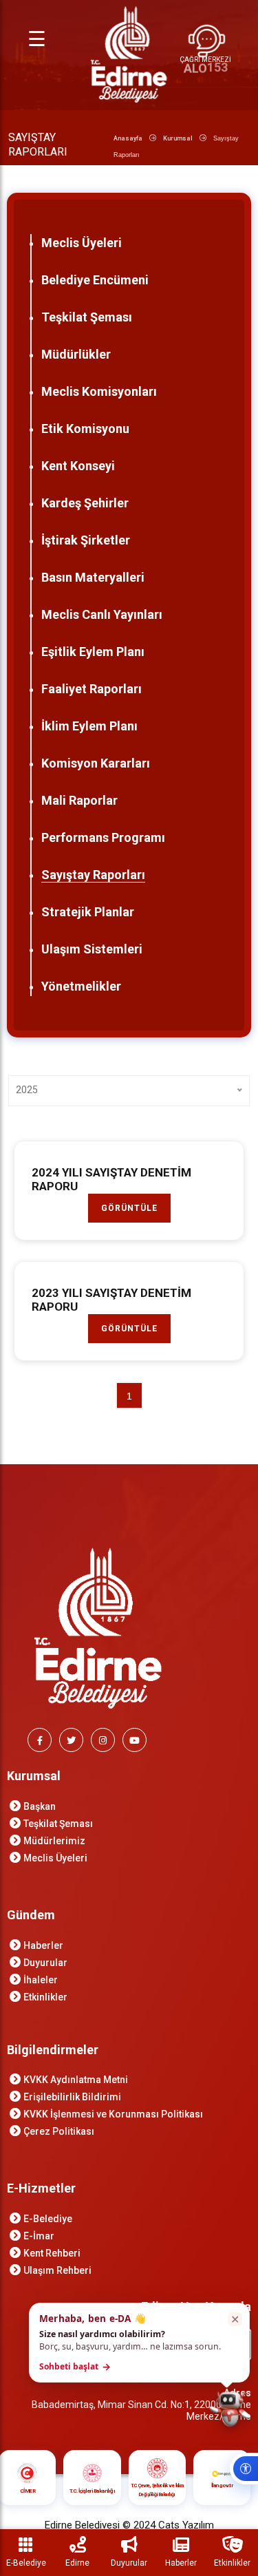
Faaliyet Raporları (92, 689)
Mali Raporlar (79, 800)
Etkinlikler (45, 1997)
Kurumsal (178, 138)
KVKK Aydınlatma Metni (76, 2080)
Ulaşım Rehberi (57, 2270)
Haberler (43, 1945)
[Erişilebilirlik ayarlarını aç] (244, 2469)
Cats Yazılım (186, 2525)
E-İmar (39, 2236)
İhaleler (41, 1980)
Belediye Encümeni (95, 280)
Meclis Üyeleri (82, 243)
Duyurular (45, 1963)
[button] (139, 2343)
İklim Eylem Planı (89, 726)
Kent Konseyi (78, 466)
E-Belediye (48, 2219)
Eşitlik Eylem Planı (93, 652)
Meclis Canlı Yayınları (102, 614)
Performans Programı (103, 837)
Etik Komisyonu (85, 429)
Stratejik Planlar (88, 912)
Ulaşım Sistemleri (92, 949)
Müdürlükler (76, 354)
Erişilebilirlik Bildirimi (72, 2097)
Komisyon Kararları (96, 763)
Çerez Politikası (59, 2131)
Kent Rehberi (52, 2253)
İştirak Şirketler (86, 540)
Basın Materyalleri (93, 577)
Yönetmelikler (81, 986)
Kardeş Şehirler (85, 503)
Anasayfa (128, 138)
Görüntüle (129, 1208)
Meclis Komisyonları (99, 391)
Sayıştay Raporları (93, 875)
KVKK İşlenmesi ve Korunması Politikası (113, 2114)
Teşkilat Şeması (87, 317)
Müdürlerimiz (54, 1841)
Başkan (40, 1806)
